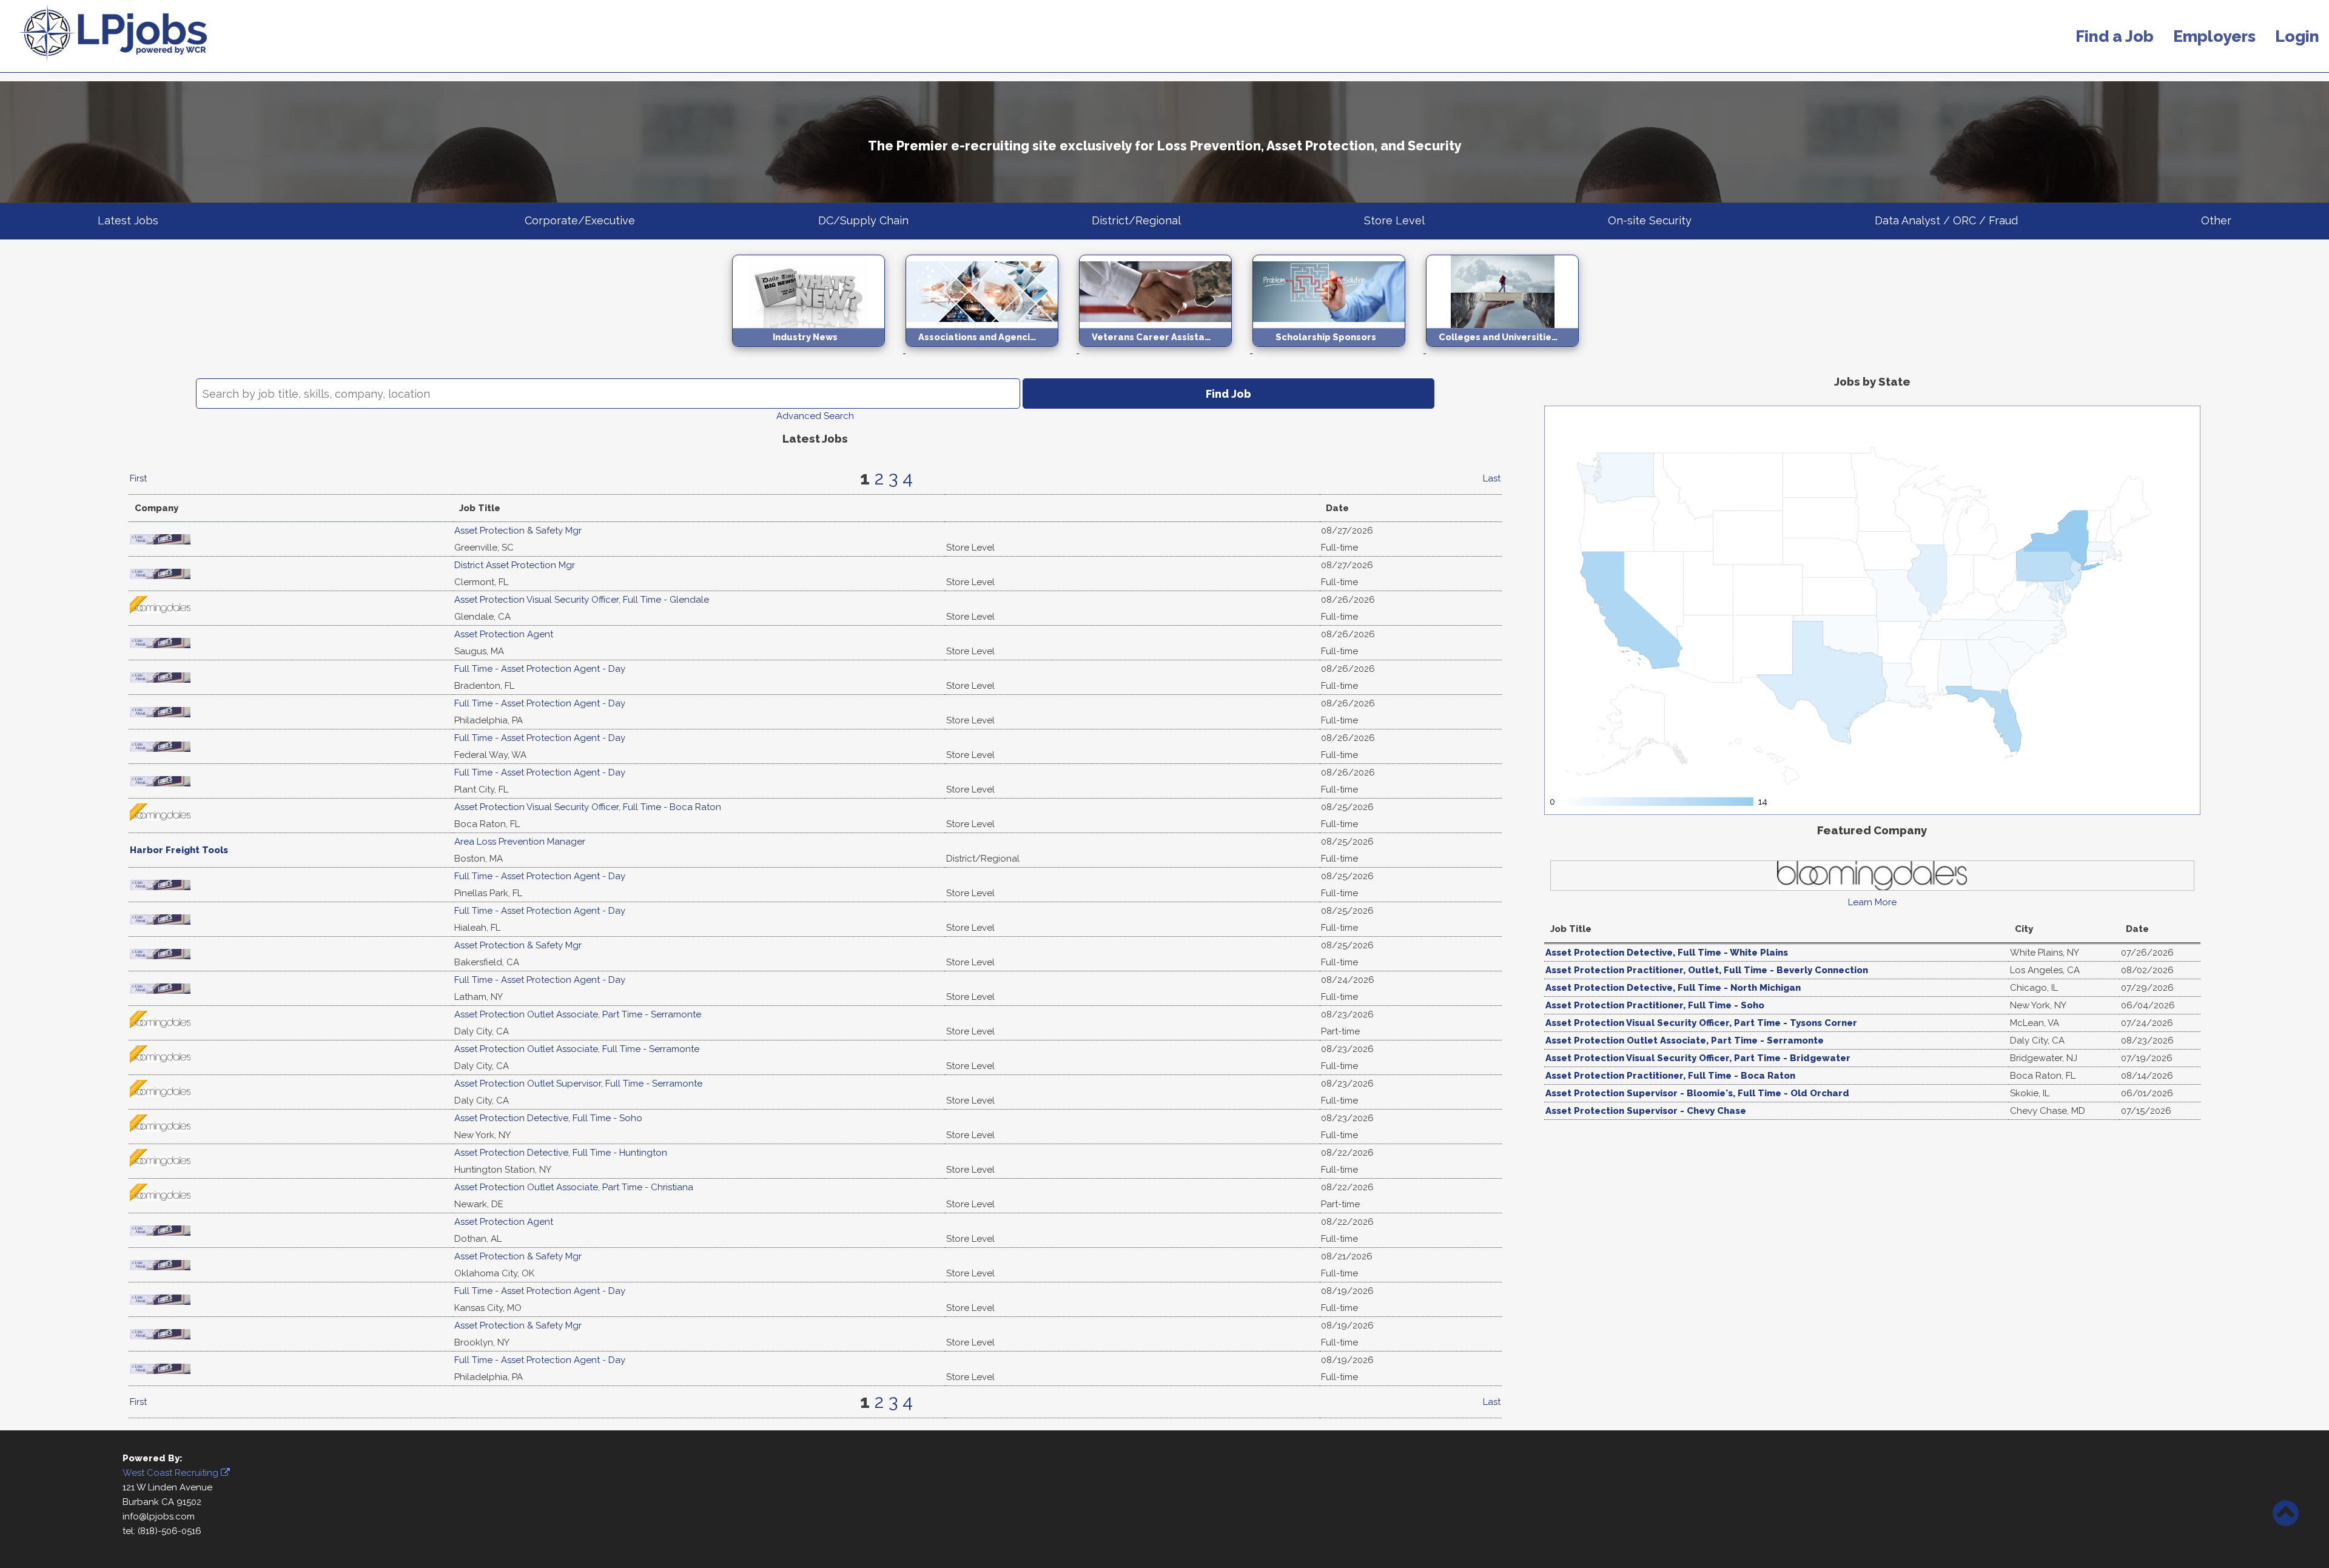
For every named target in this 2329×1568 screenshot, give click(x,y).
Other (2216, 220)
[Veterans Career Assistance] (1166, 350)
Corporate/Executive (580, 220)
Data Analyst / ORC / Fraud (1946, 220)
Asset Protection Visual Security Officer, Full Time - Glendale (582, 600)
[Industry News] (819, 350)
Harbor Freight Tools (179, 850)
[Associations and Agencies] (992, 350)
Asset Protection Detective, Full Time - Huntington (561, 1153)
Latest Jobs (128, 220)
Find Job (1228, 394)
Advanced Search (815, 416)
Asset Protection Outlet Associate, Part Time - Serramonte (578, 1014)
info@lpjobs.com (159, 1516)
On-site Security (1650, 220)
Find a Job (2115, 36)
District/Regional (1136, 220)
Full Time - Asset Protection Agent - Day (540, 669)
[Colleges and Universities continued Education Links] (1511, 350)
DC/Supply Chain (863, 220)
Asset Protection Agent (504, 634)
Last (1492, 478)
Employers (2214, 36)
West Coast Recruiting (172, 1473)
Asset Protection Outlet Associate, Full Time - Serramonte (577, 1049)
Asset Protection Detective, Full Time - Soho (548, 1118)
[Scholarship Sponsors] (1339, 350)
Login (2297, 36)
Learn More (1872, 902)
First (138, 478)
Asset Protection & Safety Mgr (518, 531)
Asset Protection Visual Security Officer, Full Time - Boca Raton (588, 807)
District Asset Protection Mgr (515, 565)
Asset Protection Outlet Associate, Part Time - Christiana (574, 1187)
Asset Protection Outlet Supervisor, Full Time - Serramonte (578, 1084)
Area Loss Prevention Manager (520, 842)
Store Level (1394, 220)
